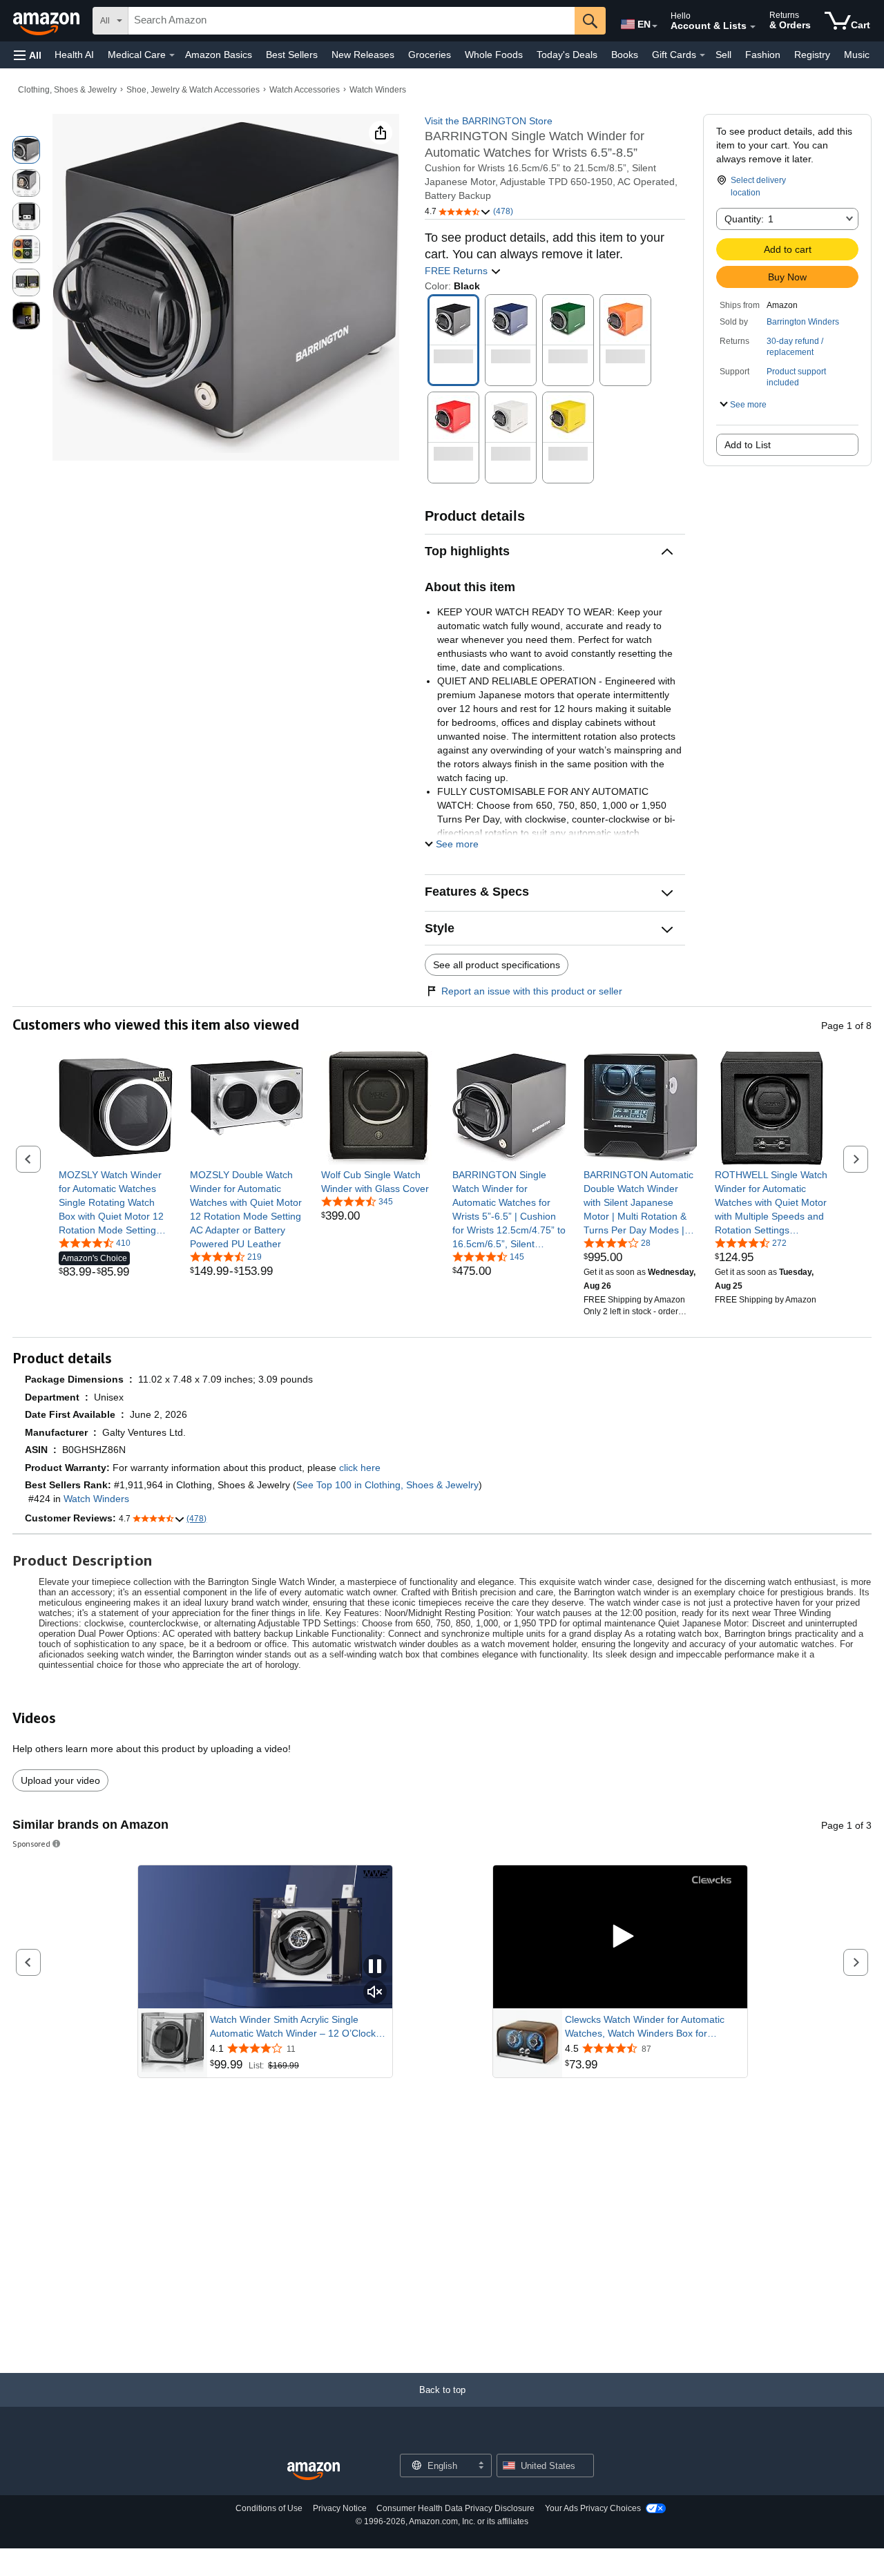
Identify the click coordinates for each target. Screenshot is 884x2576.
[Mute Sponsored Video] (375, 1993)
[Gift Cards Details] (702, 55)
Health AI (74, 55)
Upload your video (60, 1780)
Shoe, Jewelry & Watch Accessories (193, 90)
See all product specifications (497, 965)
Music (857, 55)
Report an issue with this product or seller (532, 991)
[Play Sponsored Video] (620, 1937)
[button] (28, 55)
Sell (723, 55)
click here (360, 1468)
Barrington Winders (803, 322)
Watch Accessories (305, 90)
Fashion (763, 55)
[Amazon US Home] (314, 2471)
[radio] (26, 150)
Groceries (430, 55)
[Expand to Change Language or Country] (655, 26)
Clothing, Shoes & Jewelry (67, 90)
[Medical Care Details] (172, 55)
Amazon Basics (219, 55)
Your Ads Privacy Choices (593, 2508)
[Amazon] (48, 21)
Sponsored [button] (31, 1844)
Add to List (748, 445)
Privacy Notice (340, 2508)
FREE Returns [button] (458, 271)
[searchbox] (352, 21)
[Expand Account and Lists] (753, 27)
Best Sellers (292, 55)
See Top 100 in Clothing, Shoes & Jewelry (387, 1485)
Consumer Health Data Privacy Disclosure (455, 2508)
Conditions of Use (269, 2508)
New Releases (363, 55)
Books (625, 55)
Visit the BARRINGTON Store (489, 121)
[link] (116, 1202)
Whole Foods (494, 55)
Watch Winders (378, 90)
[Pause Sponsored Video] (375, 1967)
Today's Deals (567, 55)
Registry (812, 55)
